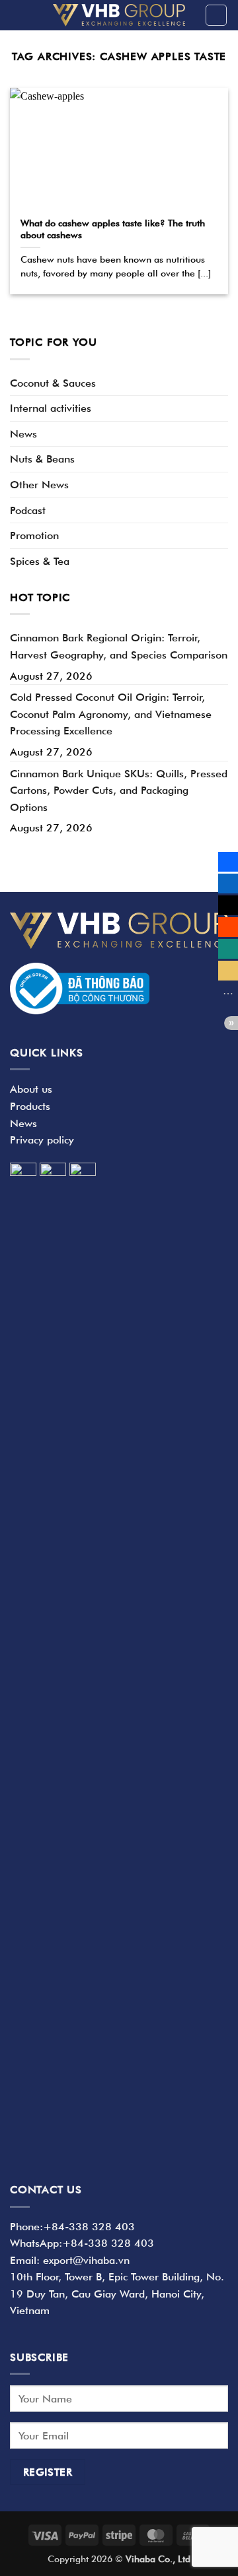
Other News (39, 485)
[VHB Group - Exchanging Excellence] (119, 15)
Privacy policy (42, 1140)
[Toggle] (220, 383)
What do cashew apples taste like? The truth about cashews (113, 229)
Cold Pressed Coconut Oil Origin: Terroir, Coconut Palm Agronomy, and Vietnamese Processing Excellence (111, 714)
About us (31, 1089)
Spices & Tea (40, 561)
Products (30, 1106)
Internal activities (51, 408)
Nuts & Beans (42, 459)
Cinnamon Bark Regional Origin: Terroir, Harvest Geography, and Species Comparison (119, 646)
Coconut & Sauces (53, 383)
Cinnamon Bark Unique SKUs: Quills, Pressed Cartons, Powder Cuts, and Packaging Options (119, 790)
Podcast (28, 510)
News (23, 434)
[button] (216, 15)
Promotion (34, 535)
